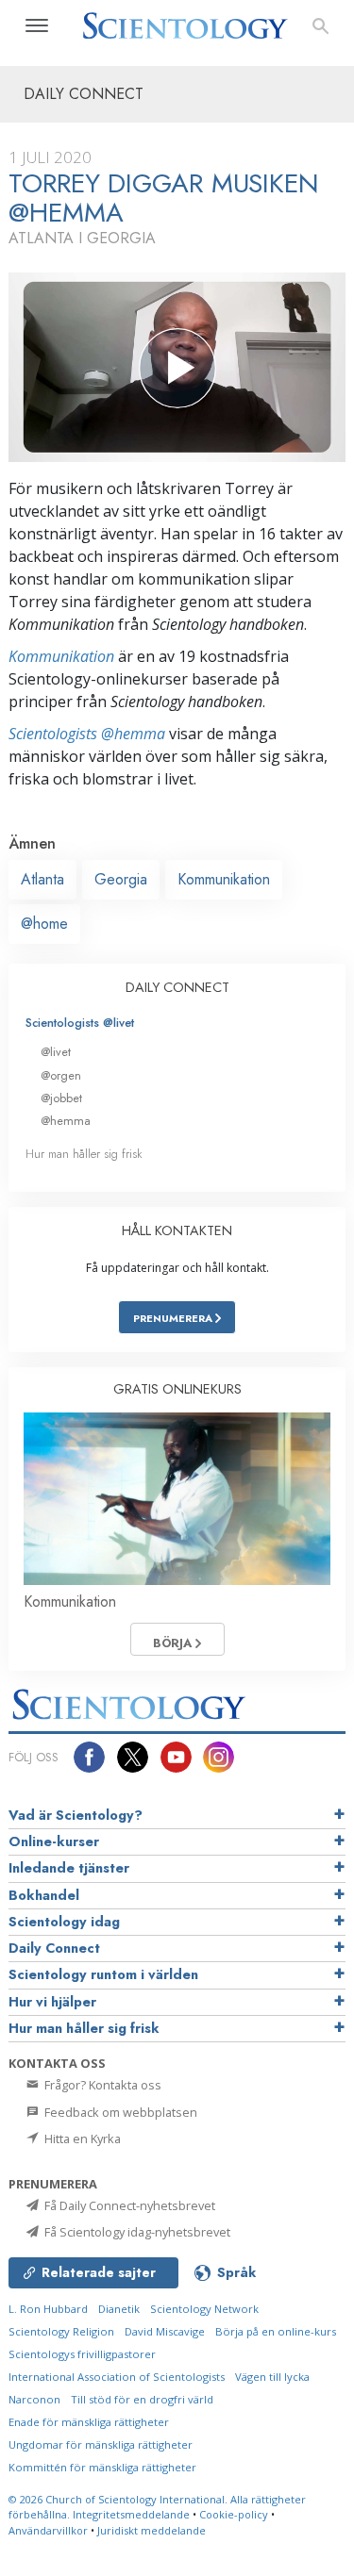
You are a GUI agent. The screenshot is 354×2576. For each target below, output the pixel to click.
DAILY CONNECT (177, 987)
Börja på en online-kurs (276, 2331)
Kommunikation (61, 656)
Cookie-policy (234, 2514)
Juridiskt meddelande (152, 2530)
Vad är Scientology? (76, 1815)
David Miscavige (165, 2331)
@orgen (61, 1075)
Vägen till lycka (272, 2377)
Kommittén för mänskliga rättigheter (102, 2467)
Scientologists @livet (80, 1023)
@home (44, 924)
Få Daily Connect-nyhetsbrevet (128, 2205)
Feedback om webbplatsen (119, 2112)
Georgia (121, 879)
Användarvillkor (48, 2530)
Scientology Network (204, 2309)
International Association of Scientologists (117, 2377)
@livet (56, 1052)
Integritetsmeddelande (131, 2514)
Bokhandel (44, 1895)
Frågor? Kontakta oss (101, 2085)
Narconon (34, 2399)
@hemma (66, 1121)
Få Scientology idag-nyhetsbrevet (136, 2232)
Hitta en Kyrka (81, 2138)
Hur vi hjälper (52, 2002)
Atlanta (42, 879)
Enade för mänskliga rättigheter (89, 2422)
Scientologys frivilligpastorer (82, 2354)
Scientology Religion (61, 2331)
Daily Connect (54, 1948)
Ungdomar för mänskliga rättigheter (101, 2444)
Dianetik (119, 2309)
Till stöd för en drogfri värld (142, 2399)
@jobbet (61, 1098)
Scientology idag (64, 1922)
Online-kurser (54, 1841)
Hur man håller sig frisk (84, 1154)
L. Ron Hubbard (48, 2309)
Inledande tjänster (69, 1868)
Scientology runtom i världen (103, 1974)
